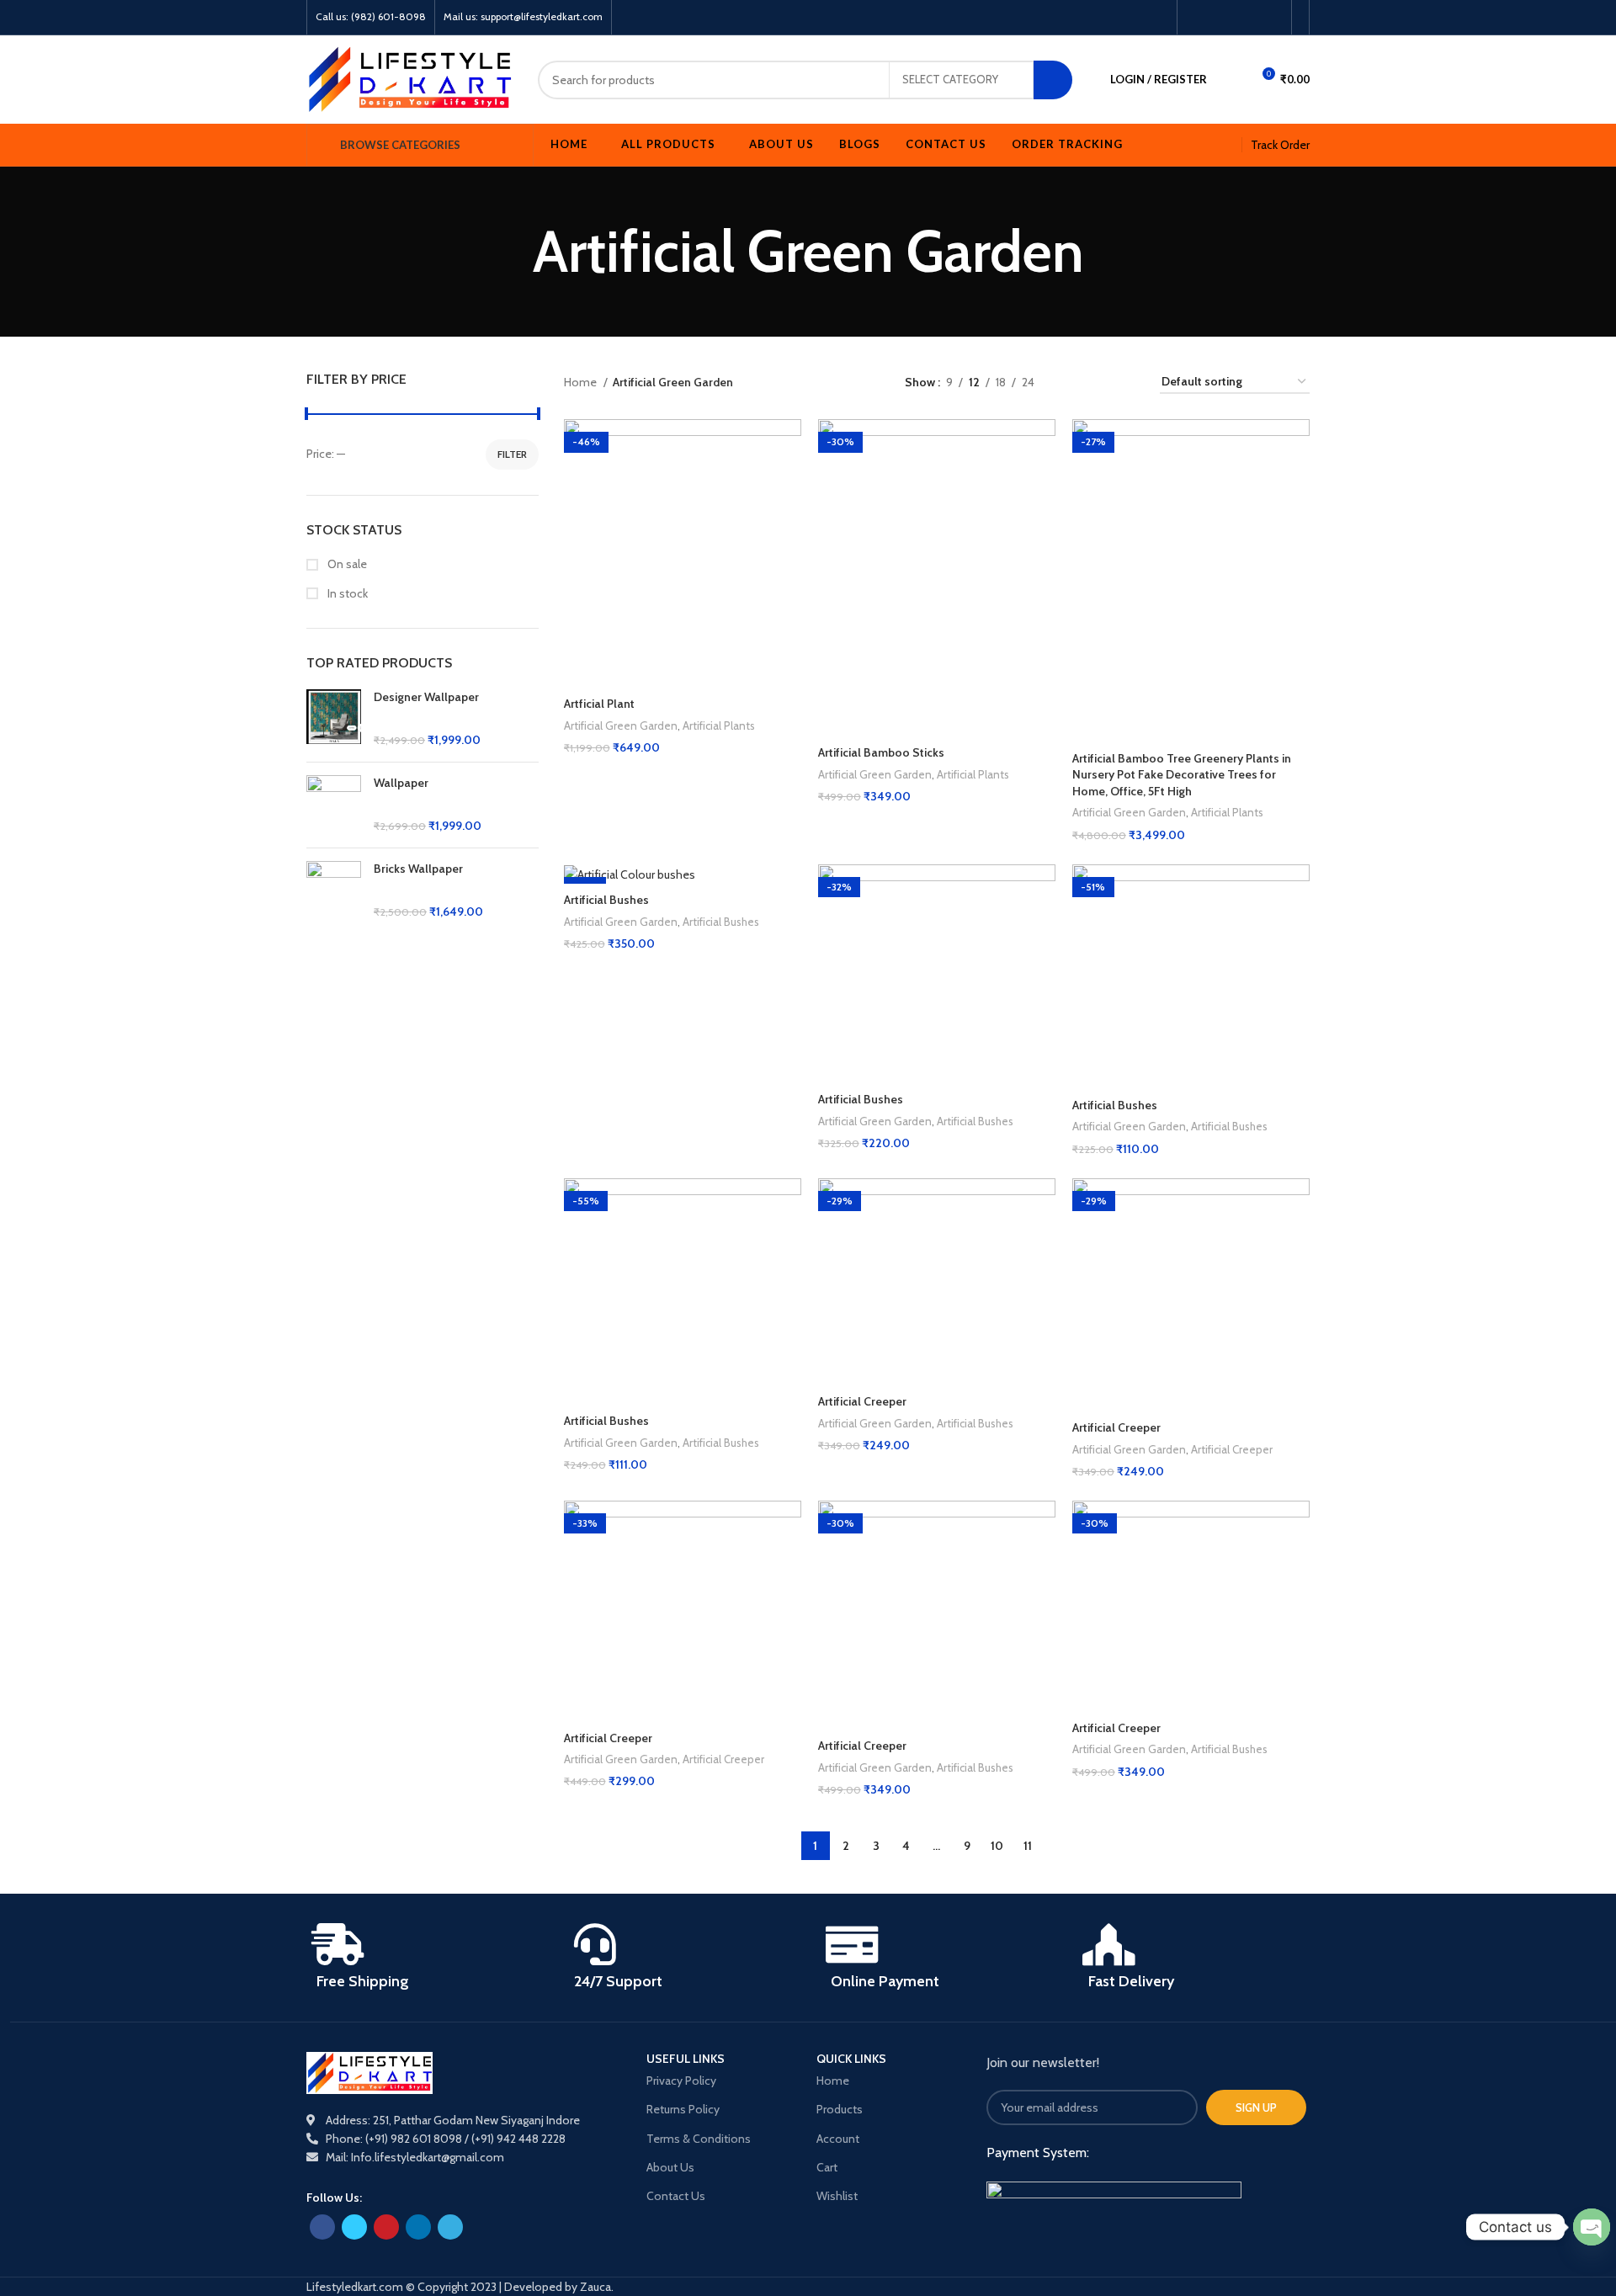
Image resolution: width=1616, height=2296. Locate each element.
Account (838, 2139)
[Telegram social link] (1273, 18)
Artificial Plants (719, 725)
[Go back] (512, 252)
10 (997, 1846)
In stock (346, 593)
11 (1028, 1846)
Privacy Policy (681, 2081)
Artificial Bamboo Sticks (881, 752)
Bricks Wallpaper (418, 869)
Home (582, 382)
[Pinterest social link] (1234, 18)
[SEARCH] (1053, 80)
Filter (512, 454)
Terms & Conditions (699, 2139)
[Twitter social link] (1215, 18)
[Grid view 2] (1074, 382)
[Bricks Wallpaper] (334, 892)
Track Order (1280, 145)
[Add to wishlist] (789, 484)
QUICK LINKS (851, 2059)
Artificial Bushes (606, 900)
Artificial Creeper (862, 1401)
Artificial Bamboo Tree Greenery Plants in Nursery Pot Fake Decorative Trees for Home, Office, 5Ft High (1182, 775)
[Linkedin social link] (1254, 18)
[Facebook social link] (1196, 18)
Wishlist (837, 2196)
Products (840, 2109)
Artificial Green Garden (621, 725)
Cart (827, 2167)
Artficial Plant (599, 704)
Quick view (789, 446)
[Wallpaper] (334, 805)
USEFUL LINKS (686, 2059)
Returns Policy (683, 2109)
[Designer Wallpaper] (334, 719)
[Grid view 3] (1100, 382)
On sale (346, 564)
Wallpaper (401, 783)
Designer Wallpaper (426, 697)
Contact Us (676, 2196)
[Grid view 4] (1127, 382)
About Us (670, 2167)
